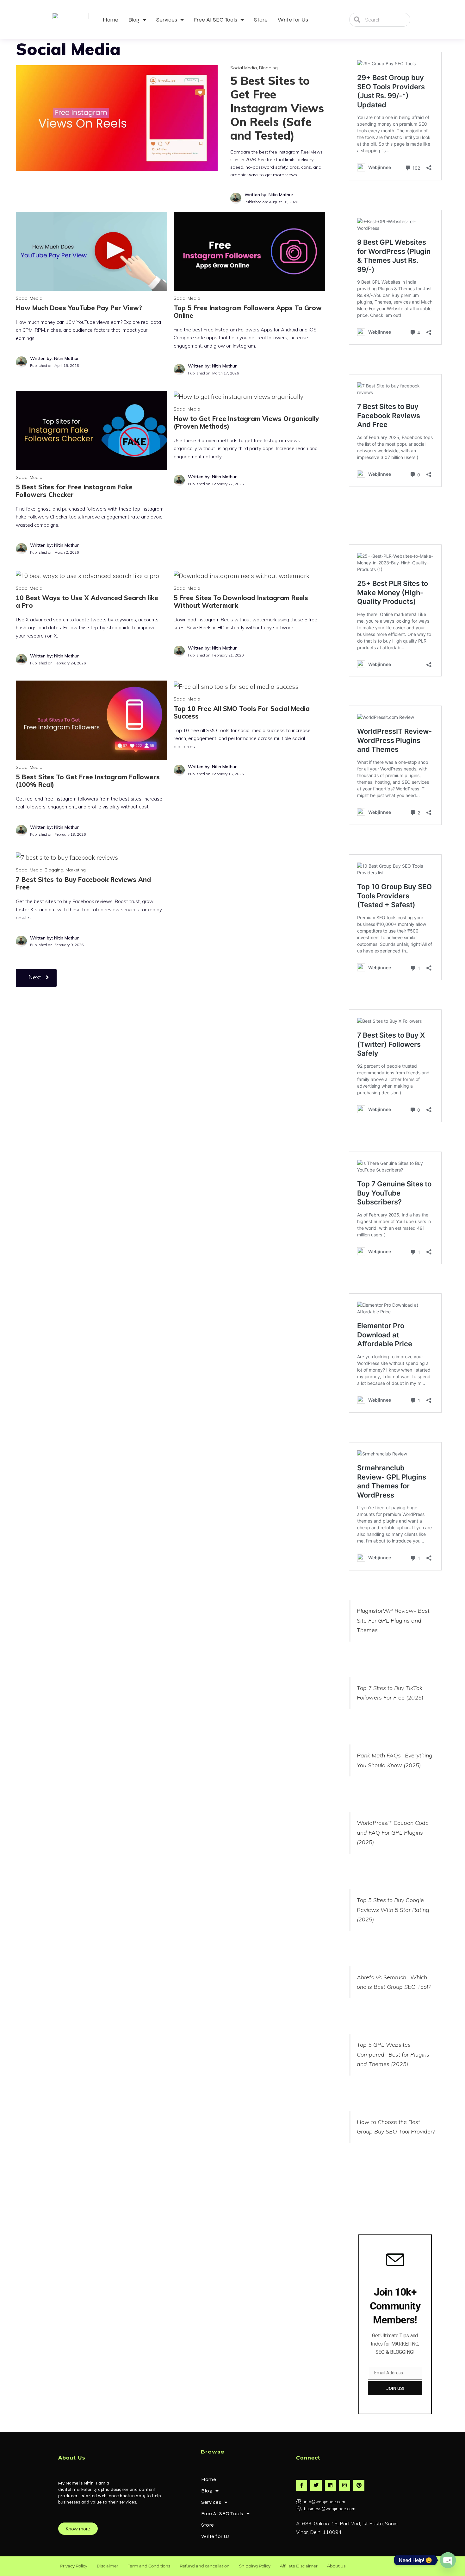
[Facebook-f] (302, 2485)
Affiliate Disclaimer (299, 2566)
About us (336, 2566)
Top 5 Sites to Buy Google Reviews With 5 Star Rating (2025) (393, 1910)
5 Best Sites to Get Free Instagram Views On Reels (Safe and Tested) (277, 108)
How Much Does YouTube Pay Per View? (79, 308)
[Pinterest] (359, 2485)
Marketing (76, 870)
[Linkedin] (330, 2485)
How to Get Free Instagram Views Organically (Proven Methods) (246, 422)
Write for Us (293, 20)
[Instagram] (345, 2485)
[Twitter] (316, 2485)
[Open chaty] (448, 2560)
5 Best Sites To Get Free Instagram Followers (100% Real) (88, 781)
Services (167, 20)
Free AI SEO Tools (216, 20)
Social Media (244, 68)
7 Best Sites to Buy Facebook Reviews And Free (83, 883)
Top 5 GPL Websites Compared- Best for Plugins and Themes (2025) (393, 2054)
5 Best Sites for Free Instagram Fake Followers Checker (74, 491)
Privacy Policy (74, 2566)
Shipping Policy (255, 2566)
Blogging (268, 68)
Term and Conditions (149, 2566)
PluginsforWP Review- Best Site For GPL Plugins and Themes (393, 1620)
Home (111, 20)
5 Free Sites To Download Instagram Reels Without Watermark (241, 602)
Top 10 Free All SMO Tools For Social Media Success (242, 712)
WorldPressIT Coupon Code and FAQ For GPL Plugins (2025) (393, 1832)
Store (261, 20)
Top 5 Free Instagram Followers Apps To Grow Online (248, 312)
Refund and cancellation (205, 2566)
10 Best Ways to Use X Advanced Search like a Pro (87, 602)
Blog (134, 20)
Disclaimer (108, 2566)
